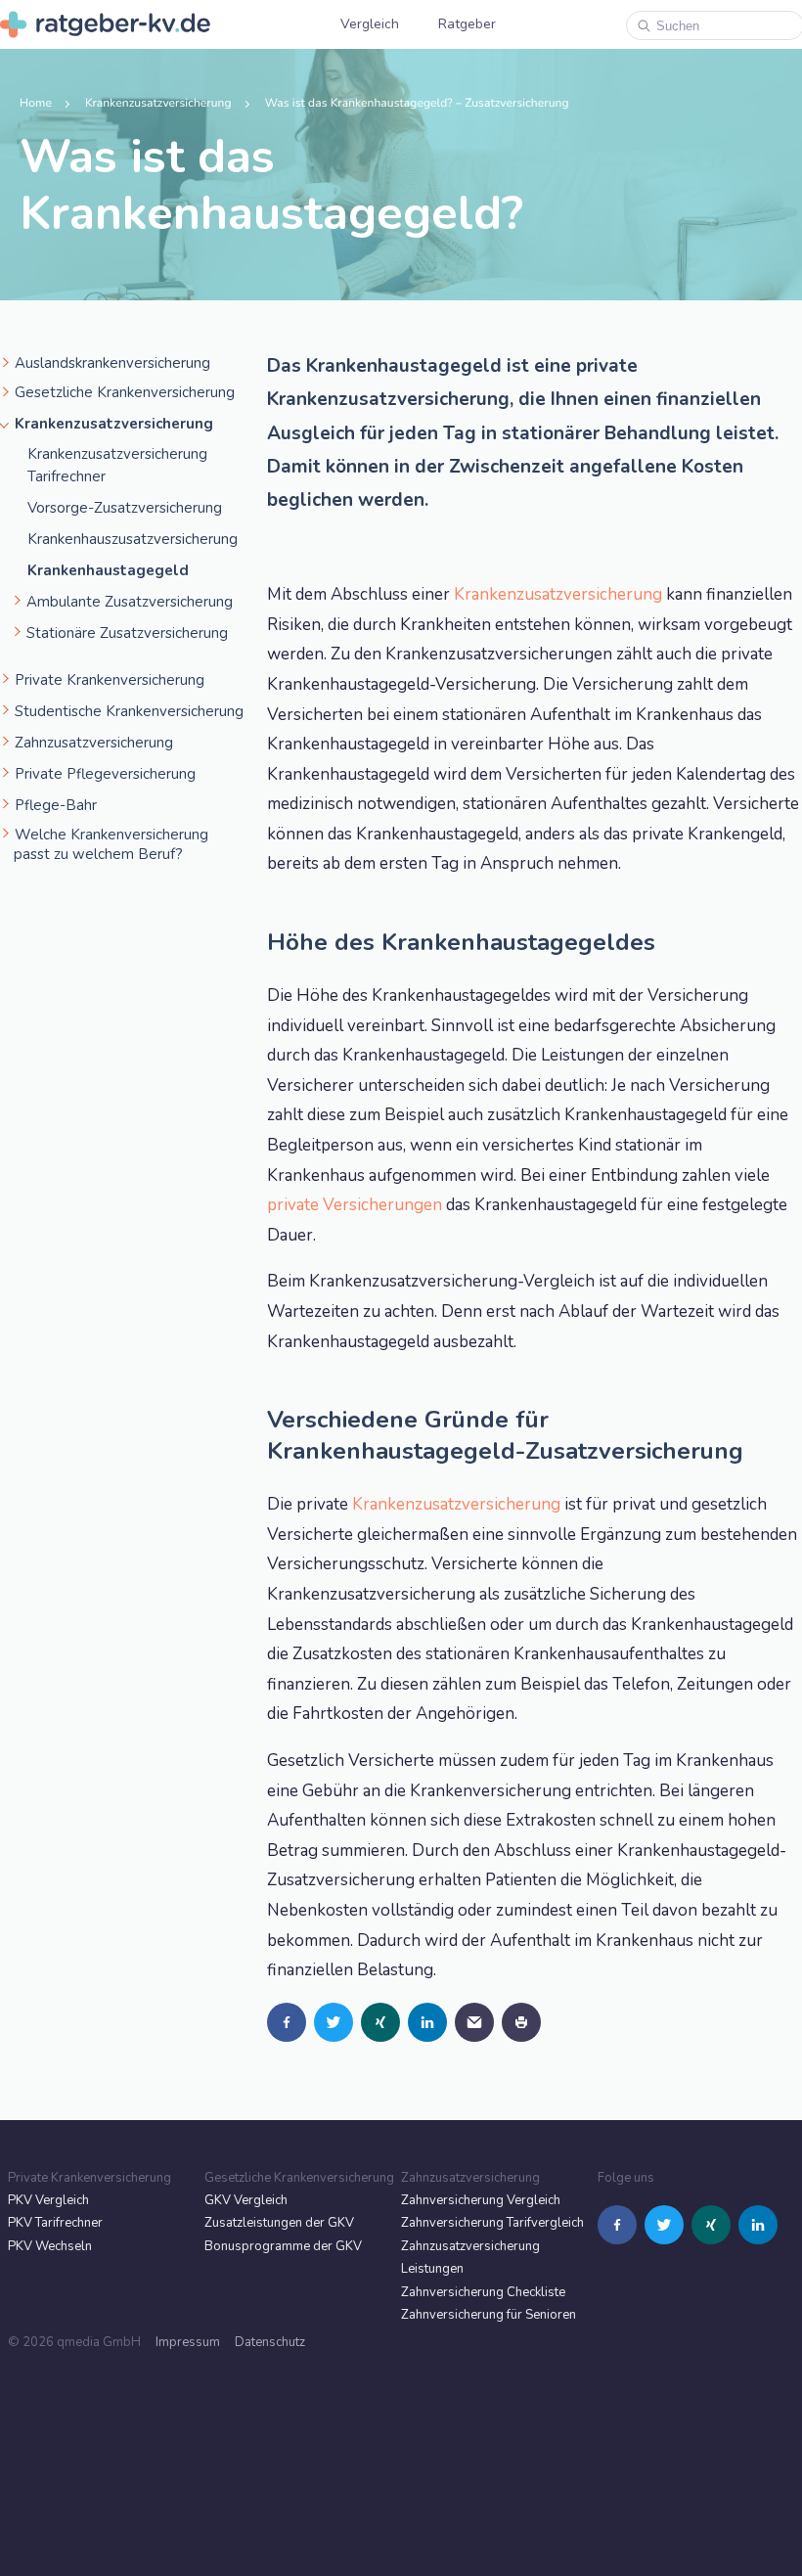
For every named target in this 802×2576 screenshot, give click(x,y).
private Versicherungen (355, 1205)
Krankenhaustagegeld (108, 570)
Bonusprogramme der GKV (283, 2246)
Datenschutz (270, 2342)
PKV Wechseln (50, 2246)
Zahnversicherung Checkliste (483, 2292)
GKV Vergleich (246, 2200)
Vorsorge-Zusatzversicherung (125, 508)
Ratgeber (467, 24)
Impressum (188, 2342)
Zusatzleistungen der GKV (279, 2223)
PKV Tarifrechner (55, 2223)
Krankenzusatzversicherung (558, 594)
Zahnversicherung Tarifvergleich (492, 2223)
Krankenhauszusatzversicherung (133, 539)
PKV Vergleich (48, 2200)
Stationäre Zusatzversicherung (127, 633)
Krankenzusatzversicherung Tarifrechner (117, 465)
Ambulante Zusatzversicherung (130, 602)
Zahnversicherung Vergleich (481, 2200)
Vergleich (370, 24)
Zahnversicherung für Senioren (489, 2315)
